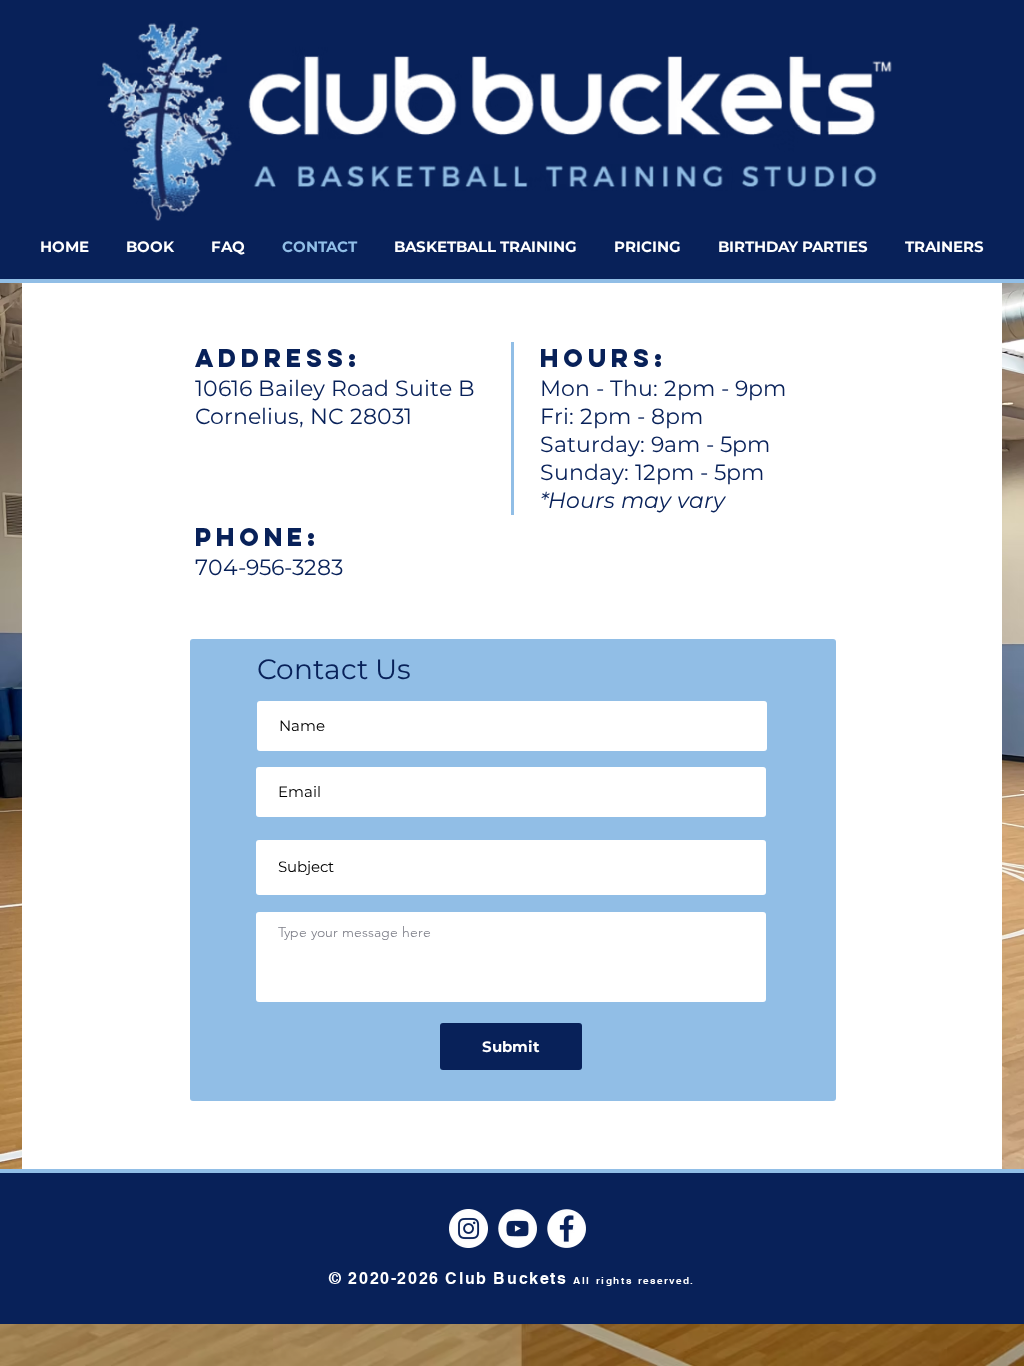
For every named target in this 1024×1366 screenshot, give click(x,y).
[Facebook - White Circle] (566, 1228)
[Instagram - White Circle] (468, 1228)
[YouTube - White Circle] (517, 1228)
